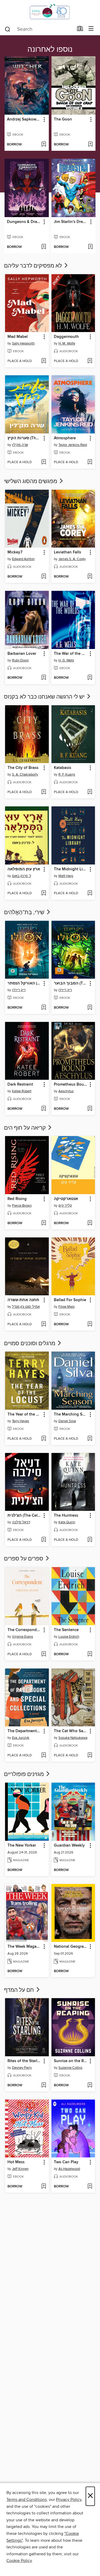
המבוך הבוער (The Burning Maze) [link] (71, 983)
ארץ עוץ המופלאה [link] (24, 869)
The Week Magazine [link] (24, 1947)
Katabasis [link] (63, 768)
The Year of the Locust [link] (24, 1414)
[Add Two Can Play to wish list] (90, 2187)
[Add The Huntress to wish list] (90, 1540)
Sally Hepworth (23, 343)
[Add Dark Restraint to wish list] (44, 1109)
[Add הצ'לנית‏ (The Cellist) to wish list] (44, 1540)
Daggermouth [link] (66, 337)
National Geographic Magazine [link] (71, 1947)
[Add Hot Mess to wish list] (44, 2187)
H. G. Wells (66, 660)
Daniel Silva (67, 1421)
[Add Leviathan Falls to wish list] (90, 577)
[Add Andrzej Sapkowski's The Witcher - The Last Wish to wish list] (44, 145)
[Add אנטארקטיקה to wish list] (90, 1223)
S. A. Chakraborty (25, 775)
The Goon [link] (63, 119)
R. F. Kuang (67, 775)
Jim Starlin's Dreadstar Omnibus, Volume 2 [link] (71, 222)
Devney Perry (22, 2068)
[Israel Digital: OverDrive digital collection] (50, 11)
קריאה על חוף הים (25, 1128)
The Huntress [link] (66, 1516)
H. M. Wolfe (67, 343)
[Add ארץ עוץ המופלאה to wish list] (44, 893)
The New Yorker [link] (22, 1846)
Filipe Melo (67, 1307)
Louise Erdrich (69, 1637)
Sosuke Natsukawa (73, 1738)
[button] (44, 120)
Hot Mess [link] (16, 2162)
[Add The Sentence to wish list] (90, 1654)
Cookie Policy (19, 2561)
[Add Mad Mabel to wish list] (44, 361)
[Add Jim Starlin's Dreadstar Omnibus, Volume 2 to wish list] (90, 247)
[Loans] (80, 30)
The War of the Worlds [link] (71, 654)
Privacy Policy (69, 2500)
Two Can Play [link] (66, 2162)
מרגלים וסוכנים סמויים (30, 1344)
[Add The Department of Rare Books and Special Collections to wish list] (44, 1756)
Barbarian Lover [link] (22, 654)
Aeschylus (66, 1091)
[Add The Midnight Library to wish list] (90, 893)
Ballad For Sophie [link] (70, 1300)
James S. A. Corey (72, 559)
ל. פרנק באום (22, 876)
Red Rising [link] (17, 1199)
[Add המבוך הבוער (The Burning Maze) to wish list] (90, 1008)
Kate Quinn (67, 1522)
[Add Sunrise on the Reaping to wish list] (90, 2085)
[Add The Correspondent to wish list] (44, 1654)
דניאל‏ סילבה (21, 1522)
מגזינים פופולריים (25, 1774)
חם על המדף (20, 1990)
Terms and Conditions (27, 2500)
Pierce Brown (22, 1206)
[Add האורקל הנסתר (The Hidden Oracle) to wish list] (44, 1008)
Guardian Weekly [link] (69, 1846)
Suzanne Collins (70, 2068)
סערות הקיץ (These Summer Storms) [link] (24, 438)
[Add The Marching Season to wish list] (90, 1439)
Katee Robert (22, 1091)
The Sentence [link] (66, 1630)
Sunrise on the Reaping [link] (71, 2061)
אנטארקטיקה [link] (66, 1199)
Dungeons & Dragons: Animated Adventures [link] (24, 222)
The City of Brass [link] (23, 768)
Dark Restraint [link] (20, 1085)
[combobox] (39, 29)
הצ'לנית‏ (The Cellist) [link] (24, 1516)
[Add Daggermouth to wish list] (90, 361)
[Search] (8, 29)
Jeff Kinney (20, 2169)
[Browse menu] (91, 29)
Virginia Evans (23, 1637)
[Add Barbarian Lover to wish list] (44, 678)
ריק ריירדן (19, 990)
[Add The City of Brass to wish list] (44, 792)
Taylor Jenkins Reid (73, 445)
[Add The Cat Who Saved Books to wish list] (90, 1756)
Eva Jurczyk (21, 1738)
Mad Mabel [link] (18, 337)
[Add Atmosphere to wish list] (90, 462)
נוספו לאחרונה (50, 50)
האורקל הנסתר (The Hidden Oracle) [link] (24, 983)
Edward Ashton (23, 559)
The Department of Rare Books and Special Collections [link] (24, 1731)
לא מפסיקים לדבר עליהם (34, 266)
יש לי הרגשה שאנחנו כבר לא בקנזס (45, 697)
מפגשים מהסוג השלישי (31, 481)
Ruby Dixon (20, 660)
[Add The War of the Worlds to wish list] (90, 678)
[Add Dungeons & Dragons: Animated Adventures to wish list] (44, 247)
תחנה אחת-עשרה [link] (23, 1300)
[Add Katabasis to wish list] (90, 792)
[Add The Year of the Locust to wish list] (44, 1439)
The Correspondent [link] (24, 1630)
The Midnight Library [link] (71, 869)
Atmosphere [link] (65, 438)
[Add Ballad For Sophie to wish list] (90, 1324)
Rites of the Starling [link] (24, 2061)
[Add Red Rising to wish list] (44, 1223)
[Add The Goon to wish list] (90, 145)
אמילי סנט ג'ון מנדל (26, 1307)
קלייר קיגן (65, 1206)
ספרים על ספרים (24, 1559)
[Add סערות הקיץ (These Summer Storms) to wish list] (44, 462)
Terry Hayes (21, 1421)
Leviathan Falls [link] (67, 552)
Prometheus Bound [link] (71, 1085)
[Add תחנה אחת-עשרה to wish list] (44, 1324)
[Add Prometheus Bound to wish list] (90, 1109)
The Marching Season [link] (71, 1414)
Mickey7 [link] (15, 552)
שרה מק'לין (20, 445)
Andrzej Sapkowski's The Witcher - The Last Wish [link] (24, 119)
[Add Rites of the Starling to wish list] (44, 2085)
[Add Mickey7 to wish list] (44, 577)
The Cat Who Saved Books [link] (71, 1731)
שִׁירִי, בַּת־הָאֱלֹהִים (25, 913)
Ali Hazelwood (69, 2169)
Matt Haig (66, 876)
